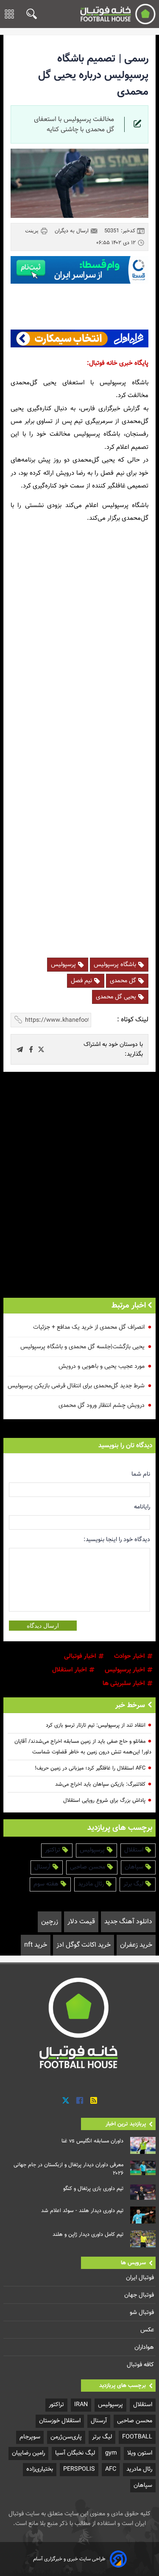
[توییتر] (66, 2101)
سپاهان (135, 1867)
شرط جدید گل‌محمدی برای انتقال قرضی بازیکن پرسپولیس (76, 1386)
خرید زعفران (136, 1945)
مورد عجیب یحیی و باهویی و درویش (102, 1366)
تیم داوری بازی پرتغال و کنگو (93, 2189)
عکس (148, 2330)
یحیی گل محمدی (117, 997)
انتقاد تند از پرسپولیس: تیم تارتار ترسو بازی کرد (96, 1725)
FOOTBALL (137, 2437)
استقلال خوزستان (60, 2421)
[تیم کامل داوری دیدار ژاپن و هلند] (143, 2239)
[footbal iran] (118, 14)
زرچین (50, 1922)
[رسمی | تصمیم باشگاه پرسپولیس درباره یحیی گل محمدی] (41, 1049)
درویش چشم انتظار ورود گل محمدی (102, 1405)
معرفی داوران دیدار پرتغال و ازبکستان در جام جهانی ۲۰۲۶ (68, 2169)
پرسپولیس (64, 965)
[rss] (94, 2101)
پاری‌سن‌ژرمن (66, 2437)
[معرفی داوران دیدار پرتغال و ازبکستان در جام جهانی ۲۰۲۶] (143, 2168)
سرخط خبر (130, 1705)
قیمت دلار (81, 1922)
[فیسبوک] (80, 2101)
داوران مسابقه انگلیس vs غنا (92, 2141)
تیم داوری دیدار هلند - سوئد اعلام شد (82, 2211)
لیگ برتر (134, 1884)
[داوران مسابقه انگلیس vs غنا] (143, 2145)
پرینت (33, 231)
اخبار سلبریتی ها (125, 1684)
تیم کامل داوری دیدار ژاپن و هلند (88, 2235)
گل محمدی (124, 981)
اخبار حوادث (130, 1656)
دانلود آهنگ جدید (128, 1922)
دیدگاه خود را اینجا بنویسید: (117, 1540)
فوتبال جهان (140, 2295)
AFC (111, 2469)
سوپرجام (30, 2437)
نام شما (141, 1474)
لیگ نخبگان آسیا (75, 2453)
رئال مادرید (92, 1884)
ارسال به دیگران (73, 231)
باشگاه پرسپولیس (116, 965)
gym (111, 2453)
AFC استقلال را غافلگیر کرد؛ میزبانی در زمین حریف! (90, 1768)
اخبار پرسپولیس (126, 1670)
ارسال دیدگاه (43, 1626)
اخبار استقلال (70, 1670)
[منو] (9, 14)
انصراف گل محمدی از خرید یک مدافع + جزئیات (89, 1327)
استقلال (135, 1850)
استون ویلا (140, 2453)
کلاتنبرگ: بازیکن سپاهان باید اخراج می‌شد (100, 1784)
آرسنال (43, 1867)
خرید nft (36, 1945)
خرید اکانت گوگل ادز (84, 1945)
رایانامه (142, 1507)
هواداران (145, 2347)
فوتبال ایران (141, 2278)
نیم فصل (82, 981)
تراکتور (53, 1850)
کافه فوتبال (141, 2365)
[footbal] (80, 2023)
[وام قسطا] (79, 270)
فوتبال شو (143, 2312)
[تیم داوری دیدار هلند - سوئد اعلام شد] (143, 2215)
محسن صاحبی (88, 1867)
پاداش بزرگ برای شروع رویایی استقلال (104, 1801)
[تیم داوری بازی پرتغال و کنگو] (143, 2192)
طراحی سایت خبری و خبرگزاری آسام (69, 2559)
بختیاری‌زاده (40, 2469)
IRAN (81, 2405)
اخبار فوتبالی (81, 1656)
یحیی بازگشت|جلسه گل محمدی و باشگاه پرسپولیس (82, 1347)
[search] (29, 14)
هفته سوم (47, 1884)
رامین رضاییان (28, 2453)
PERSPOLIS (79, 2469)
